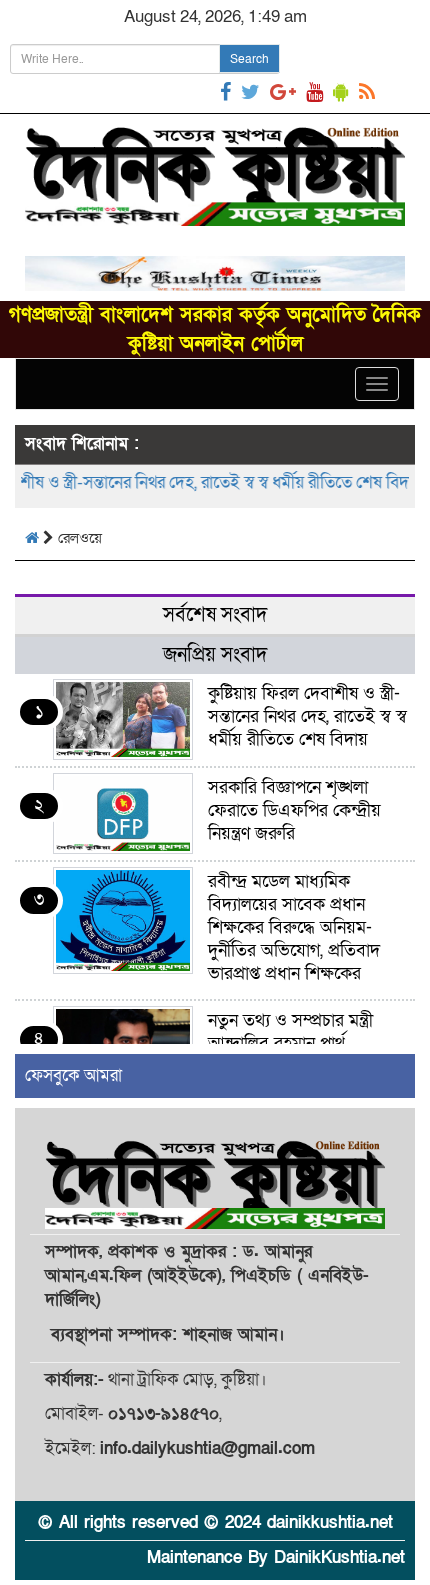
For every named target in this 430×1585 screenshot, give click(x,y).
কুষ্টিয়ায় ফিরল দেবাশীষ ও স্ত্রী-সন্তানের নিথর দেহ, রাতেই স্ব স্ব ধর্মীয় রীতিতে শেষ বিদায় (307, 716)
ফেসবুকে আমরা (73, 1075)
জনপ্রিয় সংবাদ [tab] (215, 655)
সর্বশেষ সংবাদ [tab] (215, 615)
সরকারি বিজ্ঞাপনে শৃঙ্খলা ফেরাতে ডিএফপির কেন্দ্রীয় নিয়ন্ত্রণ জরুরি (294, 810)
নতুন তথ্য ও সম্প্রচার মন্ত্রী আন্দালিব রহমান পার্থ (290, 1032)
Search (249, 59)
